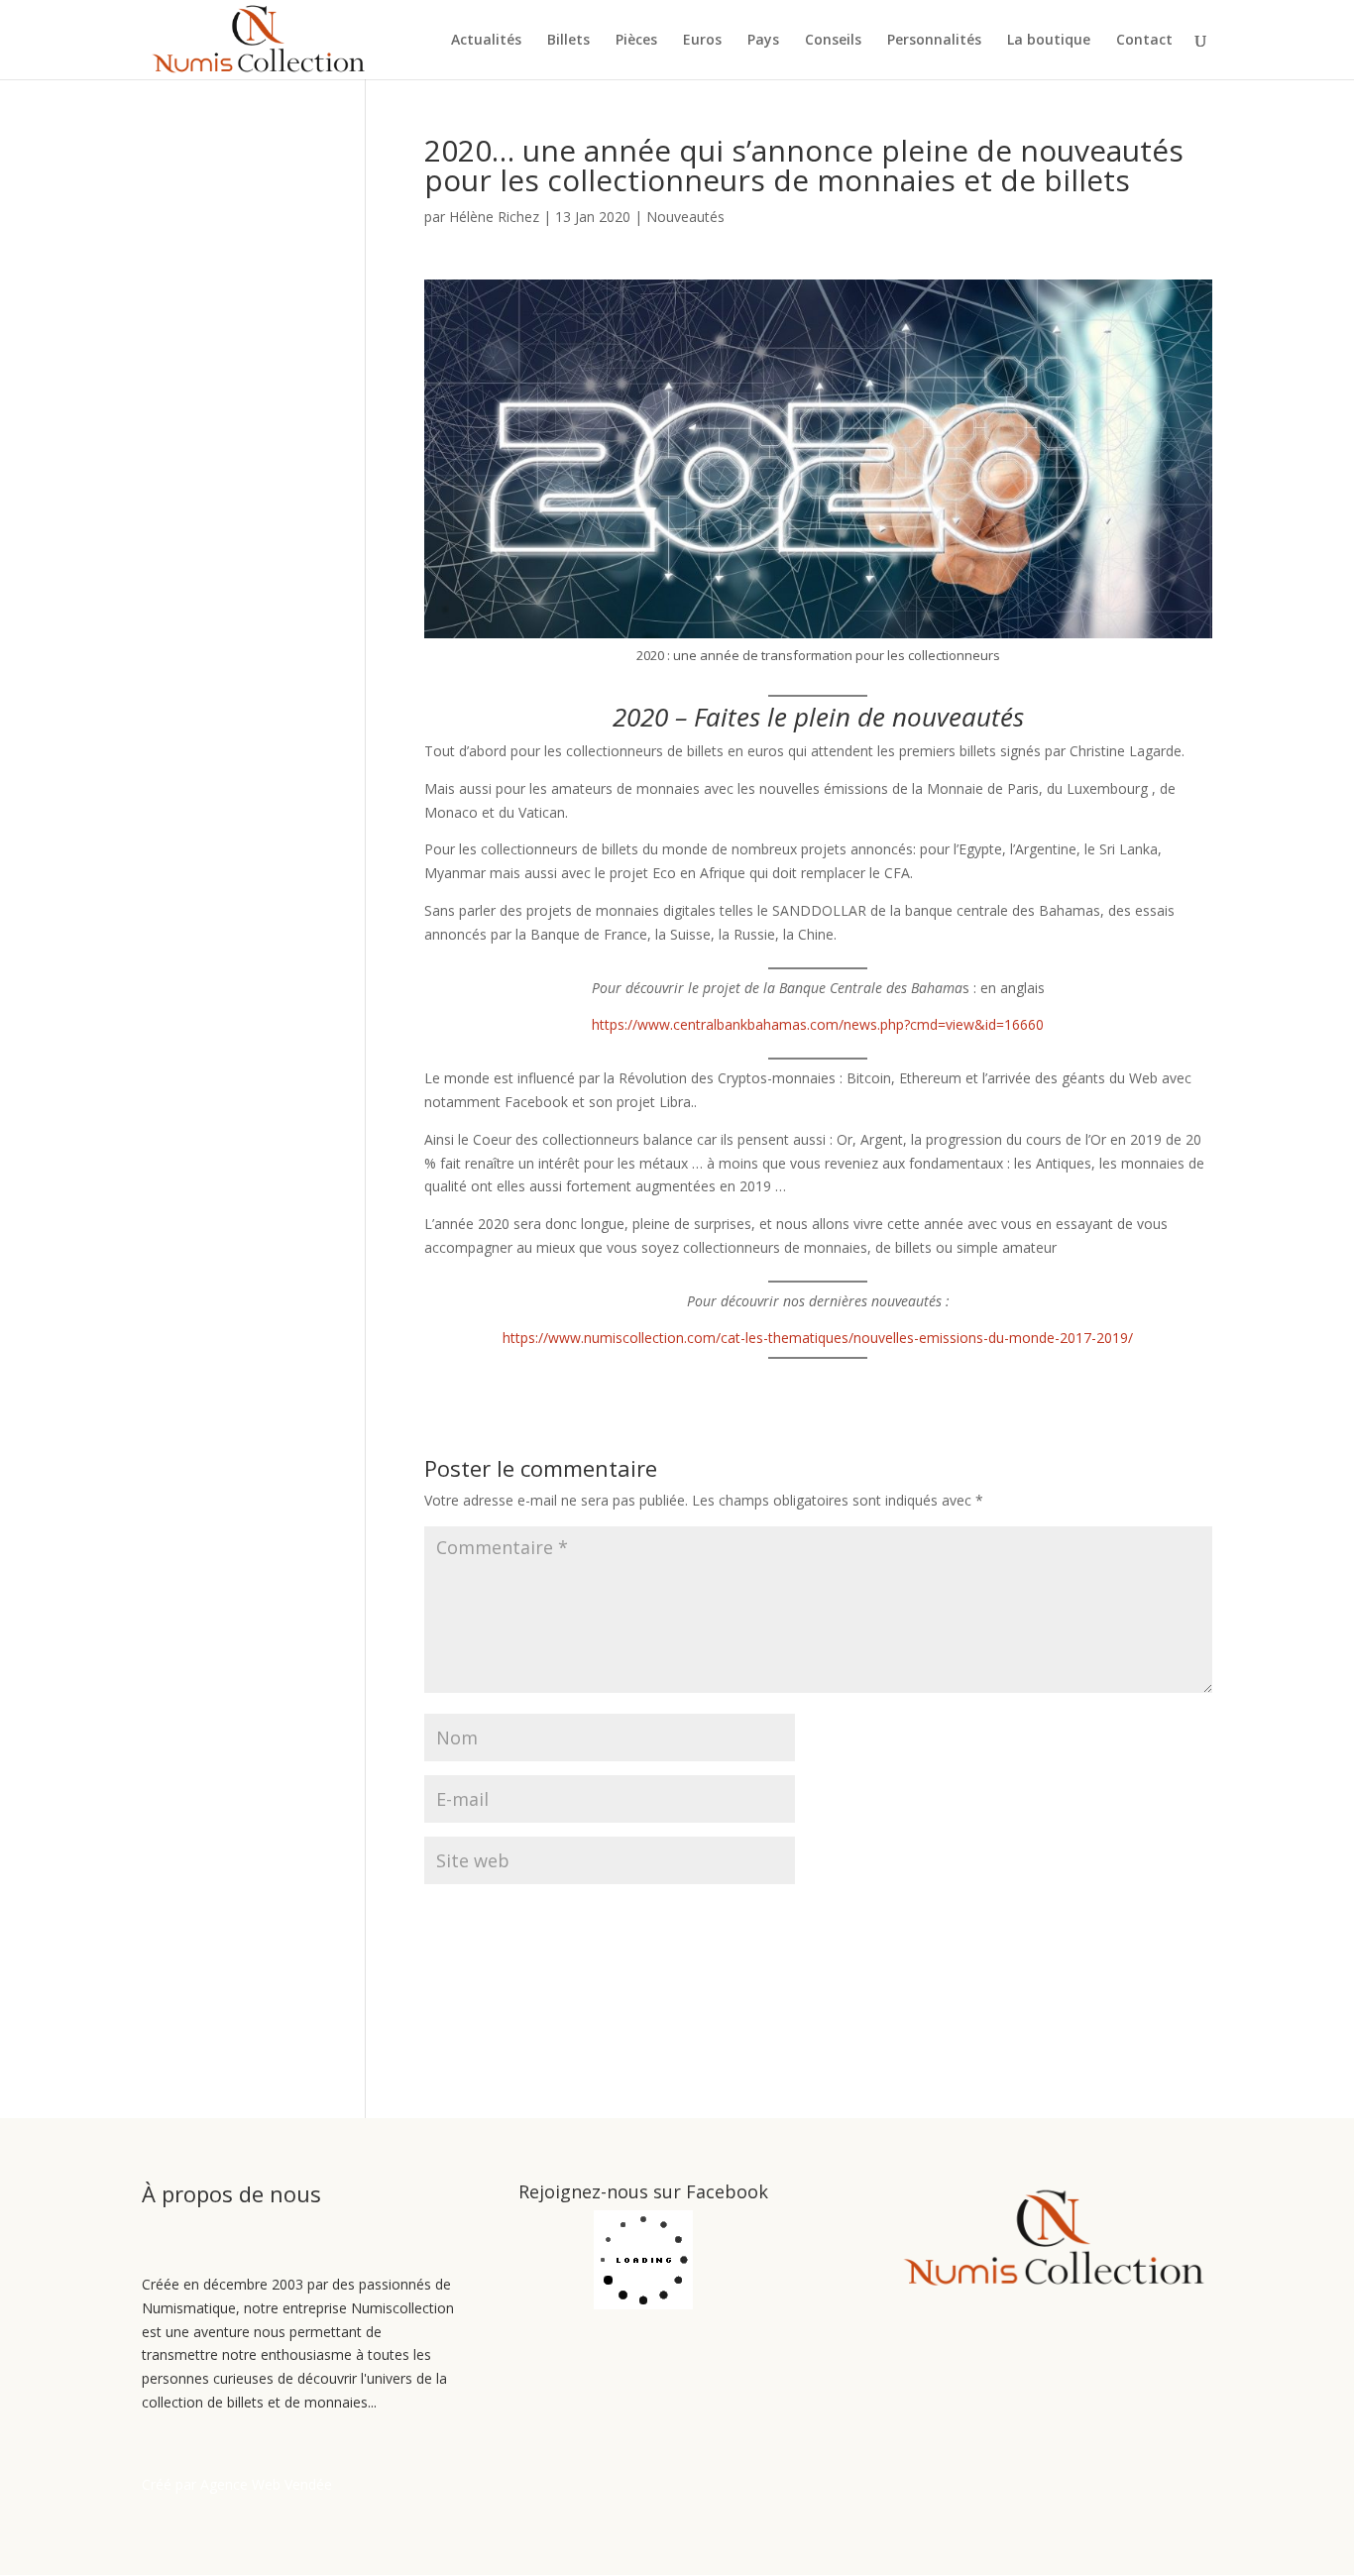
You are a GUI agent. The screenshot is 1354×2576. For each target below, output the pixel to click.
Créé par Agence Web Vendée (237, 2484)
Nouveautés (685, 217)
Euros (702, 41)
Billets (568, 41)
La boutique (1049, 41)
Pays (763, 41)
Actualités (486, 41)
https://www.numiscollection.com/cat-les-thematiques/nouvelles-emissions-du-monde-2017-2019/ (818, 1338)
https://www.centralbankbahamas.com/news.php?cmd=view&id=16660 (818, 1024)
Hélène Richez (494, 217)
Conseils (833, 41)
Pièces (636, 41)
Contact (1144, 41)
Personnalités (934, 41)
